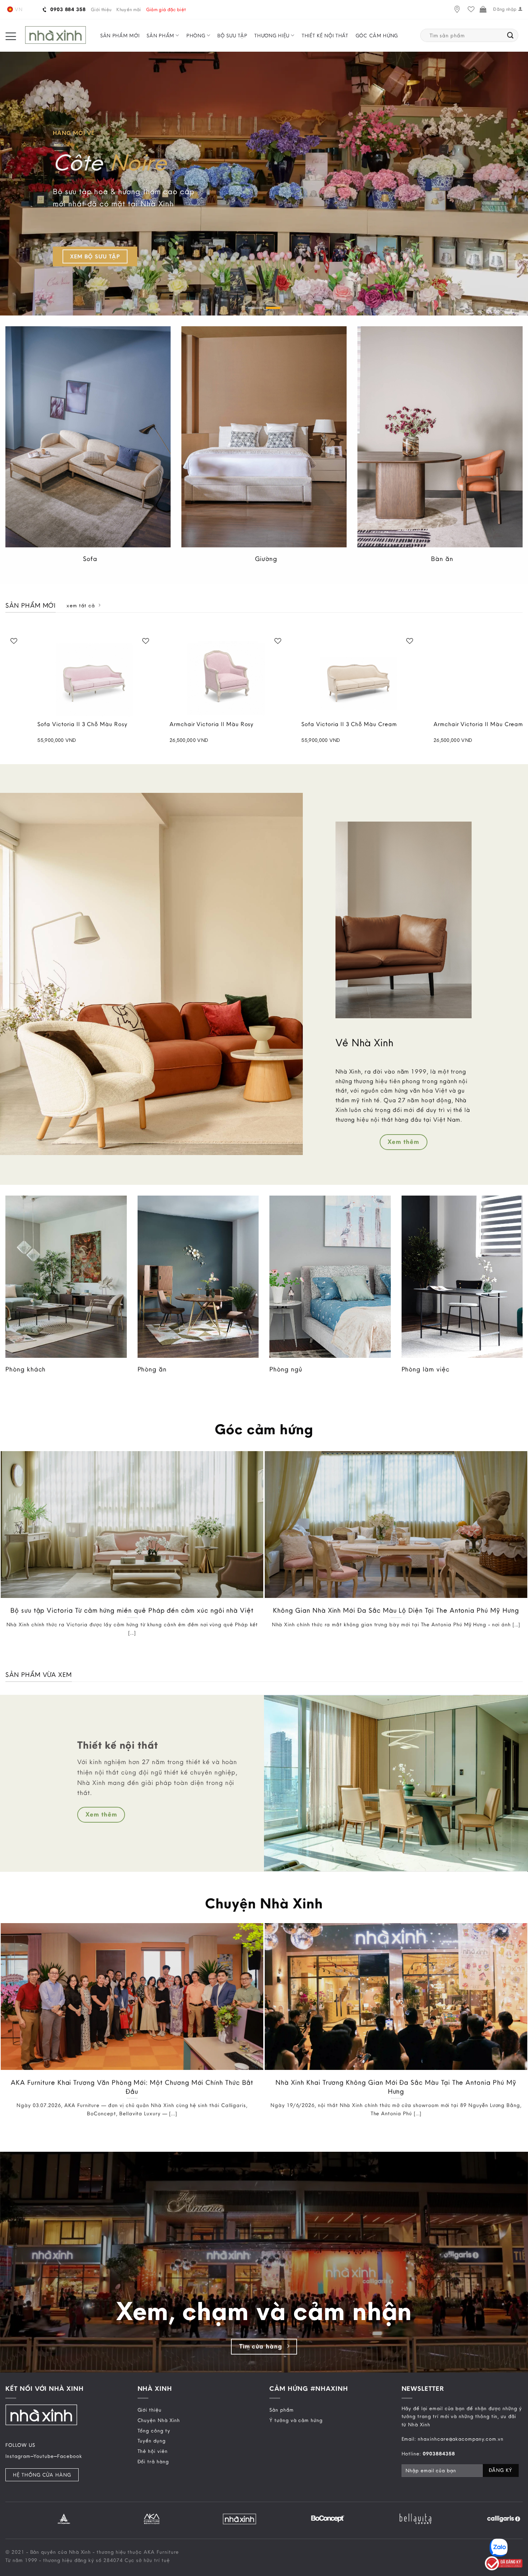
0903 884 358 (67, 9)
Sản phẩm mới (120, 36)
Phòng (196, 36)
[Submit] (511, 36)
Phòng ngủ (286, 1369)
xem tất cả (80, 606)
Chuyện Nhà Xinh (159, 2420)
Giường (266, 559)
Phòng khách (26, 1369)
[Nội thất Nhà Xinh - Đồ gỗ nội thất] (55, 35)
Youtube (44, 2456)
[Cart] (483, 10)
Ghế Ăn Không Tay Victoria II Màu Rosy (124, 728)
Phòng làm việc (426, 1369)
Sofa (90, 559)
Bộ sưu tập (232, 36)
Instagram (18, 2456)
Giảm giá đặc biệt (166, 9)
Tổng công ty (154, 2430)
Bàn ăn (442, 559)
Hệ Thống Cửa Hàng (42, 2475)
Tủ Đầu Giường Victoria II (375, 724)
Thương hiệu (272, 36)
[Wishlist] (471, 10)
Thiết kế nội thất (325, 36)
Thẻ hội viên (153, 2451)
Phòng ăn (152, 1369)
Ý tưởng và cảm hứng (296, 2420)
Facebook (70, 2456)
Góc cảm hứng (377, 36)
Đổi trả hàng (153, 2462)
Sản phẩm (160, 36)
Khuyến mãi (129, 9)
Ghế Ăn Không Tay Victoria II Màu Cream (255, 728)
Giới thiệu (101, 9)
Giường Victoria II (496, 724)
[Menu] (11, 36)
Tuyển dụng (152, 2441)
